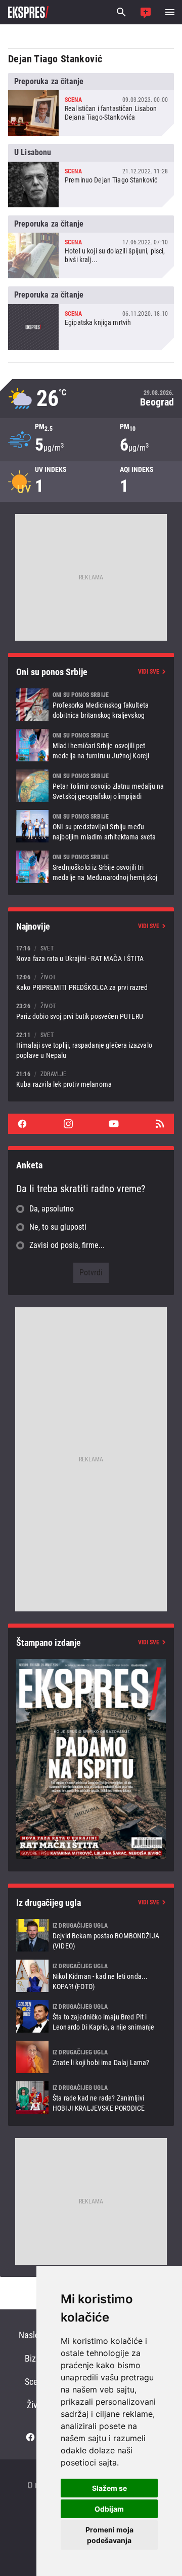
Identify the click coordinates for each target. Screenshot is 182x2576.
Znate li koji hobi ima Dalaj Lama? (91, 2057)
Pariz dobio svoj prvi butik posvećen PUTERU (91, 1011)
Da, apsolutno (52, 1209)
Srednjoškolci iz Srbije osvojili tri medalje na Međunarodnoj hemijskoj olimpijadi (91, 867)
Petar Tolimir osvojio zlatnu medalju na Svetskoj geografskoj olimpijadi (91, 786)
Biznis (36, 2358)
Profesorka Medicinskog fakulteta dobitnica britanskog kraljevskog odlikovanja (91, 705)
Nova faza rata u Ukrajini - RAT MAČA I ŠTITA (91, 953)
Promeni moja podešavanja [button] (109, 2535)
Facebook (22, 1124)
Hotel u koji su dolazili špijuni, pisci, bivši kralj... (91, 247)
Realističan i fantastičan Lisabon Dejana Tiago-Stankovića (91, 104)
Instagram (68, 1124)
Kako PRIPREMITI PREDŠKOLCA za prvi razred (91, 982)
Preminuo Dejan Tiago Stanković (91, 175)
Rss (160, 1124)
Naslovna (36, 2335)
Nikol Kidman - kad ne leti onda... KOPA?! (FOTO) (91, 1976)
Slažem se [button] (109, 2488)
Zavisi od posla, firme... (67, 1245)
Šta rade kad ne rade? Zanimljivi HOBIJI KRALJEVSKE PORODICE (91, 2097)
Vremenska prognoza (91, 399)
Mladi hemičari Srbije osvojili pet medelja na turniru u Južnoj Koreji (91, 745)
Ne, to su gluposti (58, 1227)
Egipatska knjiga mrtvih (91, 318)
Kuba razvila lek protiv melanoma (91, 1079)
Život (36, 2405)
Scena (36, 2382)
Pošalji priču (146, 12)
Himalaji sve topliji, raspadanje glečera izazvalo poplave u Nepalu (91, 1045)
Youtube (114, 1124)
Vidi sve (149, 672)
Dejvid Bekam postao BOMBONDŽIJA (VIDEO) (91, 1935)
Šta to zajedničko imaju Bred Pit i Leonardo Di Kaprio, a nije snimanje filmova (91, 2016)
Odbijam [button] (109, 2509)
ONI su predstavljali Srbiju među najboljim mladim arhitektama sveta (91, 826)
